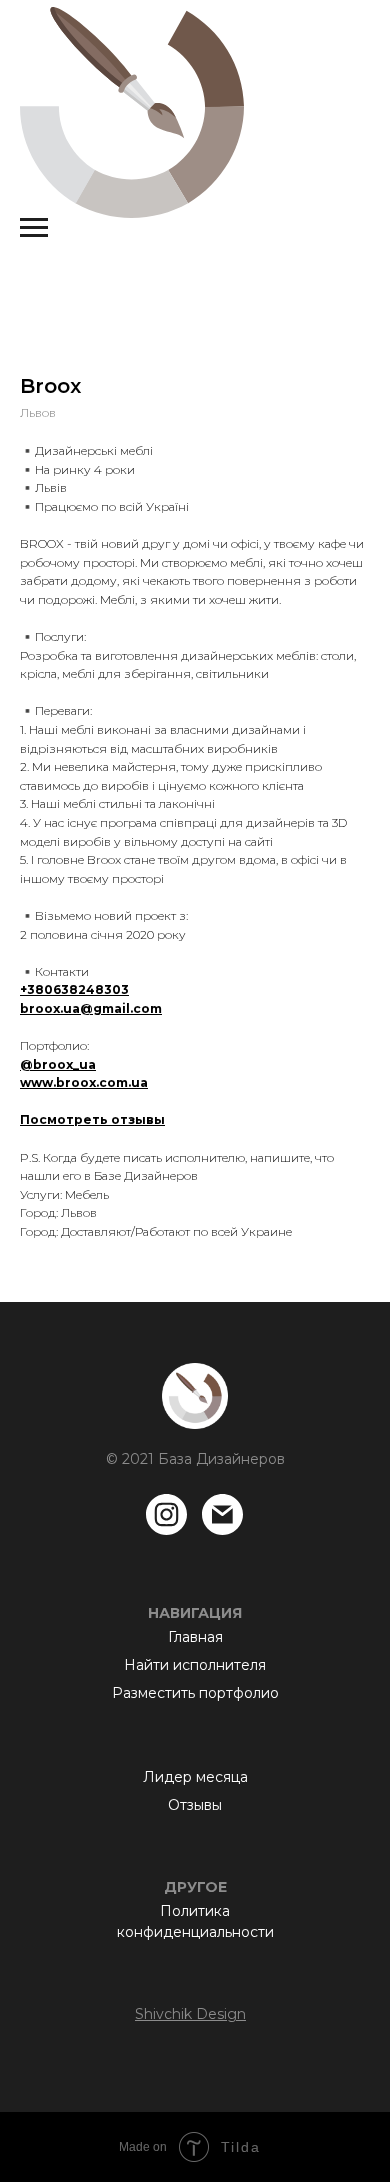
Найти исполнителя (195, 1665)
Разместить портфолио (195, 1693)
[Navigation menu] (34, 228)
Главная (195, 1637)
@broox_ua (58, 1064)
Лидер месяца (195, 1777)
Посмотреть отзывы (92, 1119)
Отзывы (195, 1805)
